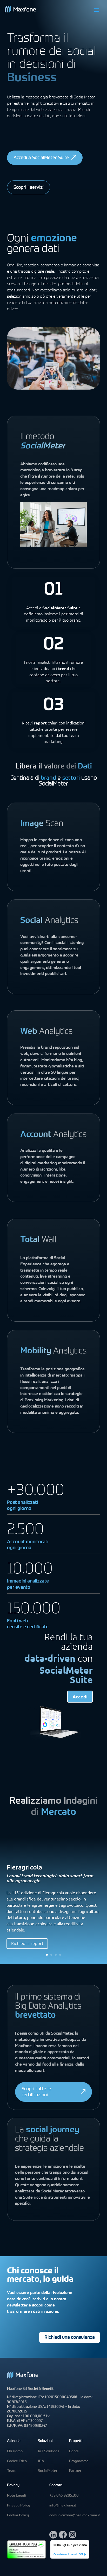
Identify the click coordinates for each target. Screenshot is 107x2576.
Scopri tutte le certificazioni (36, 2092)
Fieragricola (24, 1867)
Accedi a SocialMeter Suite (41, 158)
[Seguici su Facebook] (63, 2537)
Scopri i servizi (29, 188)
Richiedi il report (27, 1943)
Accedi (80, 1696)
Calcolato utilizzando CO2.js (70, 2555)
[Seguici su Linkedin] (53, 2537)
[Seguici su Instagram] (72, 2537)
